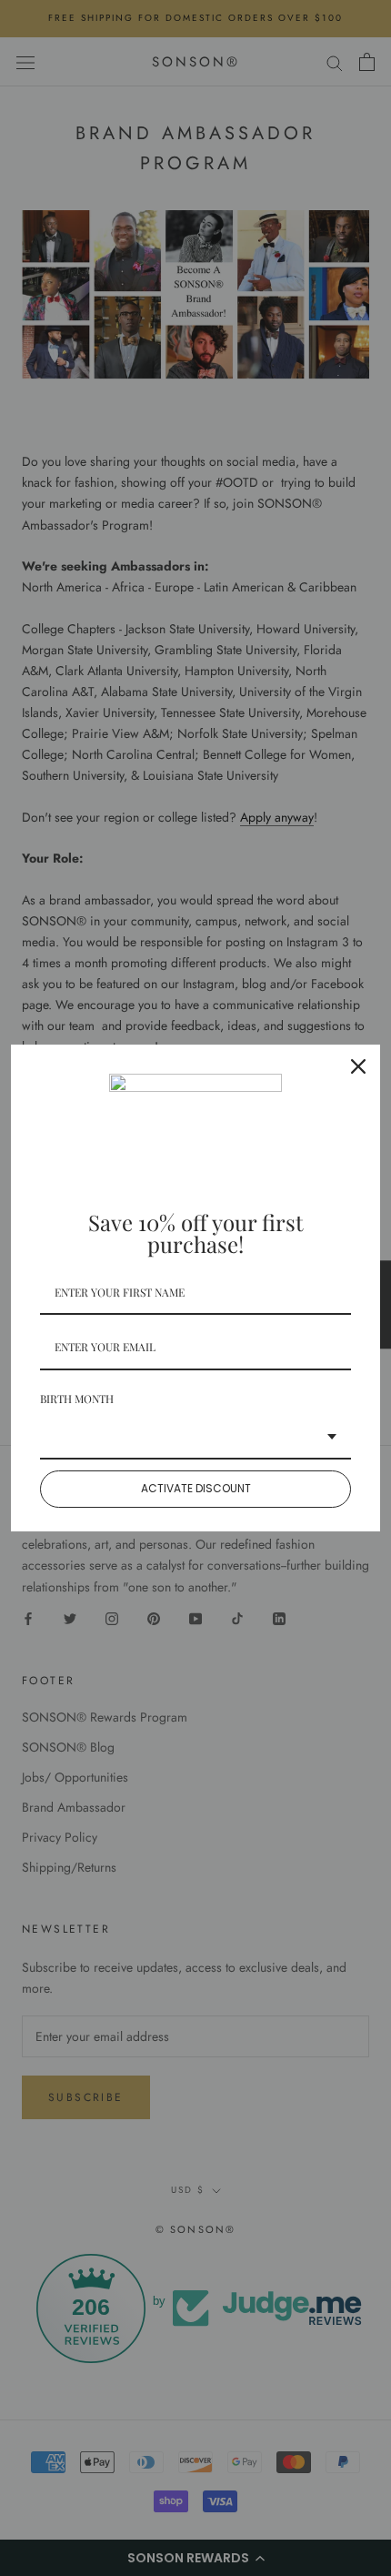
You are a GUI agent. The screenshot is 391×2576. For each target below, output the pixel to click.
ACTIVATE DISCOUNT (196, 1488)
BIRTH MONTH (77, 1399)
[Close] (358, 1066)
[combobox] (195, 1438)
